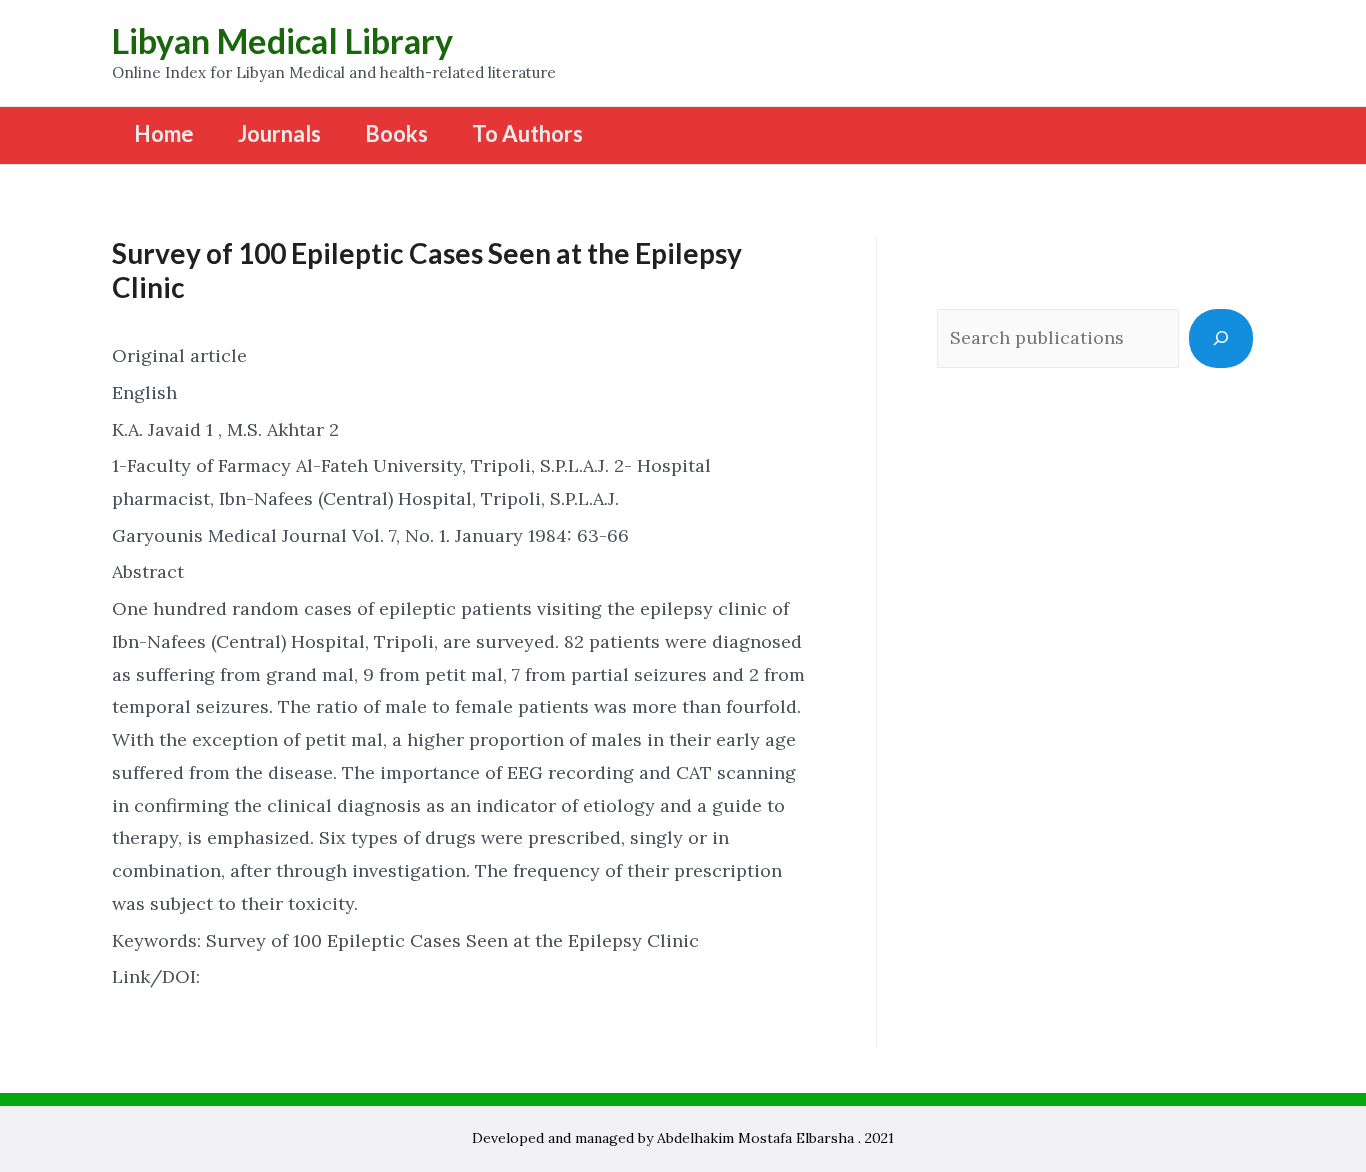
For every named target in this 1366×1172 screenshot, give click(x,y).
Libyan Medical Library (282, 40)
